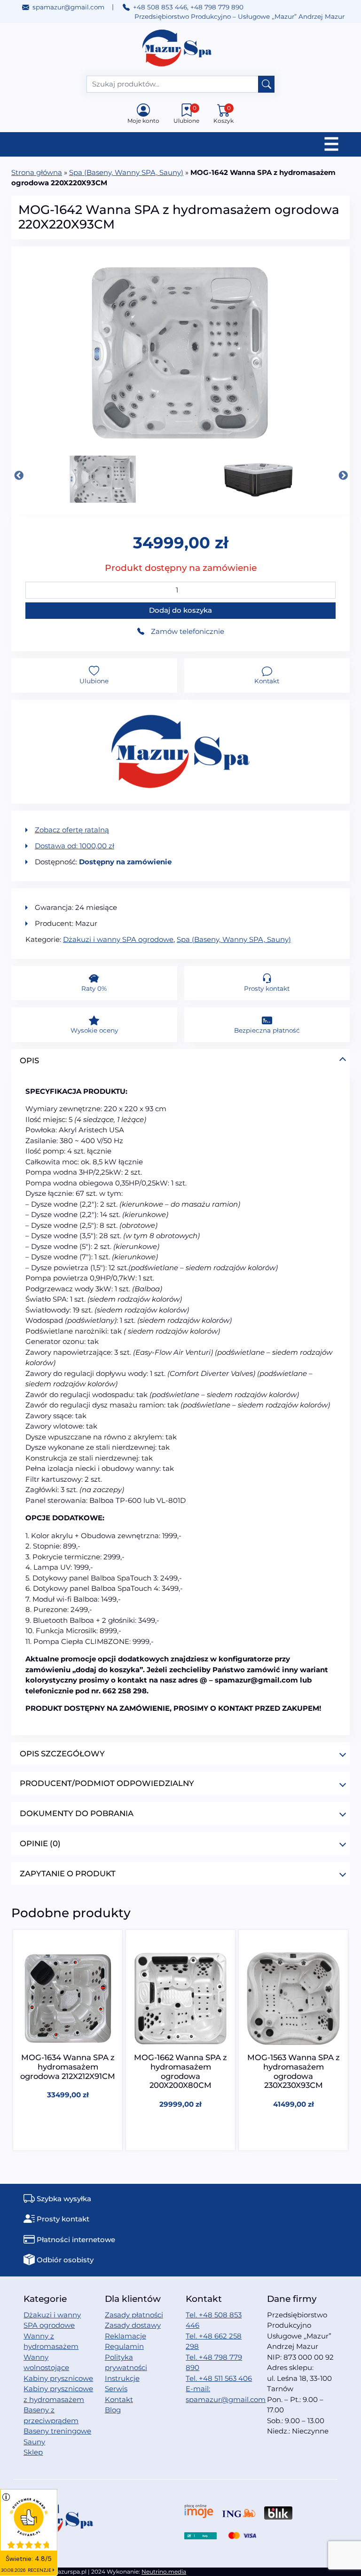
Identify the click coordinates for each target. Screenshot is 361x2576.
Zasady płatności (134, 2315)
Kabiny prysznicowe (58, 2378)
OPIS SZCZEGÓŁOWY (62, 1754)
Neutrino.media (164, 2572)
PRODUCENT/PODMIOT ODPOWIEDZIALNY (107, 1783)
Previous (18, 475)
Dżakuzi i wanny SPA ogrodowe (118, 939)
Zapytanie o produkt (68, 1873)
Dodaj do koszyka (180, 610)
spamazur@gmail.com (68, 7)
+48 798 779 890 (217, 7)
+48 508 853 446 (160, 7)
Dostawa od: (75, 846)
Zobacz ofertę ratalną (72, 830)
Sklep (33, 2452)
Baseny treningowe (57, 2431)
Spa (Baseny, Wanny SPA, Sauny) (126, 172)
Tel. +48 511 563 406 (219, 2378)
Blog (113, 2410)
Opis (29, 1060)
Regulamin (124, 2346)
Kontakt (119, 2399)
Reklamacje (126, 2336)
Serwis (116, 2389)
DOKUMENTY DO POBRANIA (77, 1813)
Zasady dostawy (133, 2325)
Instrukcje (122, 2378)
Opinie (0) (40, 1843)
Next (343, 475)
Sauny (34, 2442)
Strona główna (37, 172)
